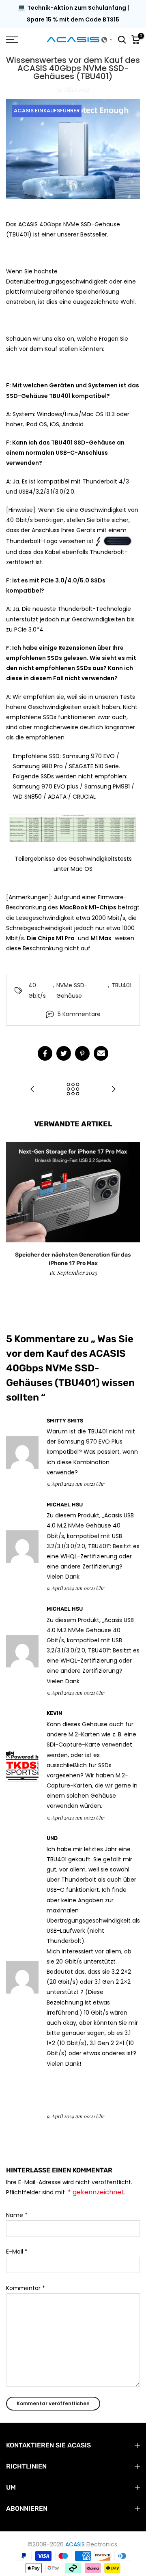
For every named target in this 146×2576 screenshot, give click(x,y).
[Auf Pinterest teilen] (82, 1053)
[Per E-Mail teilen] (101, 1053)
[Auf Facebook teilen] (45, 1053)
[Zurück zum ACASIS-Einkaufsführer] (73, 1090)
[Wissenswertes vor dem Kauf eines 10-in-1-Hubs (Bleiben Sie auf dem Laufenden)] (32, 1090)
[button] (107, 40)
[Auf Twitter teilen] (64, 1053)
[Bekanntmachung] (73, 14)
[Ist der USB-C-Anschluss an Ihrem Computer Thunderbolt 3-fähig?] (114, 1090)
